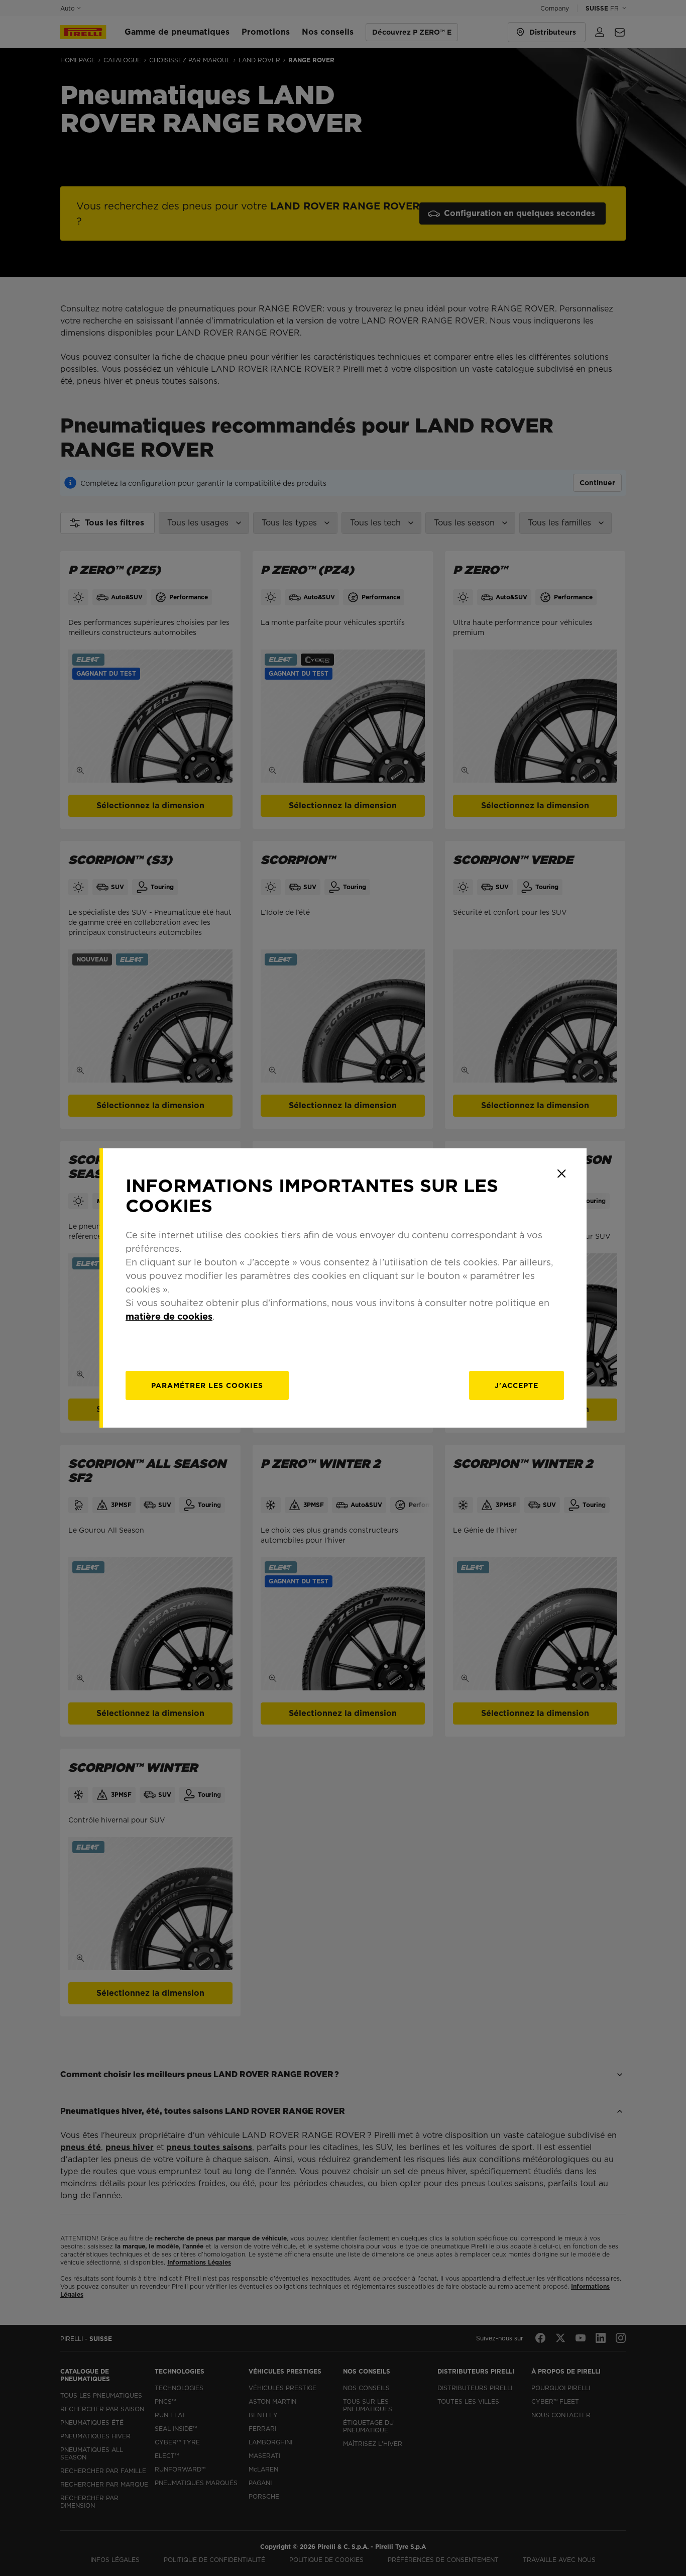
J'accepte (517, 1385)
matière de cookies (169, 1316)
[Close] (561, 1173)
